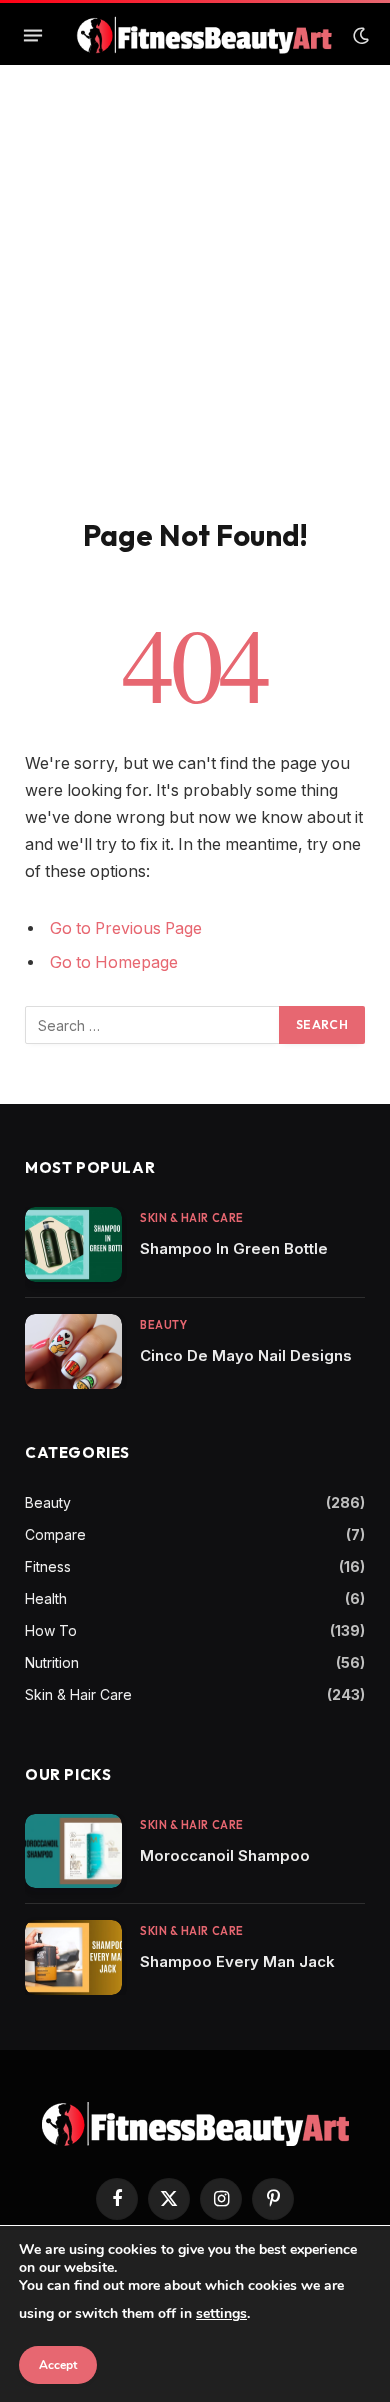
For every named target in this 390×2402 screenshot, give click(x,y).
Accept (58, 2365)
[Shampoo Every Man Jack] (73, 1957)
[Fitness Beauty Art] (204, 35)
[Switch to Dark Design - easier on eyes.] (359, 36)
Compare (55, 1534)
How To (51, 1630)
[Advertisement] (195, 312)
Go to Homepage (114, 962)
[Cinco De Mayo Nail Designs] (73, 1351)
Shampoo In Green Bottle (234, 1248)
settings (221, 2313)
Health (46, 1598)
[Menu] (33, 36)
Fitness (48, 1566)
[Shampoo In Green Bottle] (73, 1244)
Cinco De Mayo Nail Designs (246, 1355)
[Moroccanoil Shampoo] (73, 1851)
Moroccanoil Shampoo (225, 1855)
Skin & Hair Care (78, 1694)
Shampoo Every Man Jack (237, 1961)
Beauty (48, 1502)
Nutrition (52, 1662)
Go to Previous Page (126, 928)
